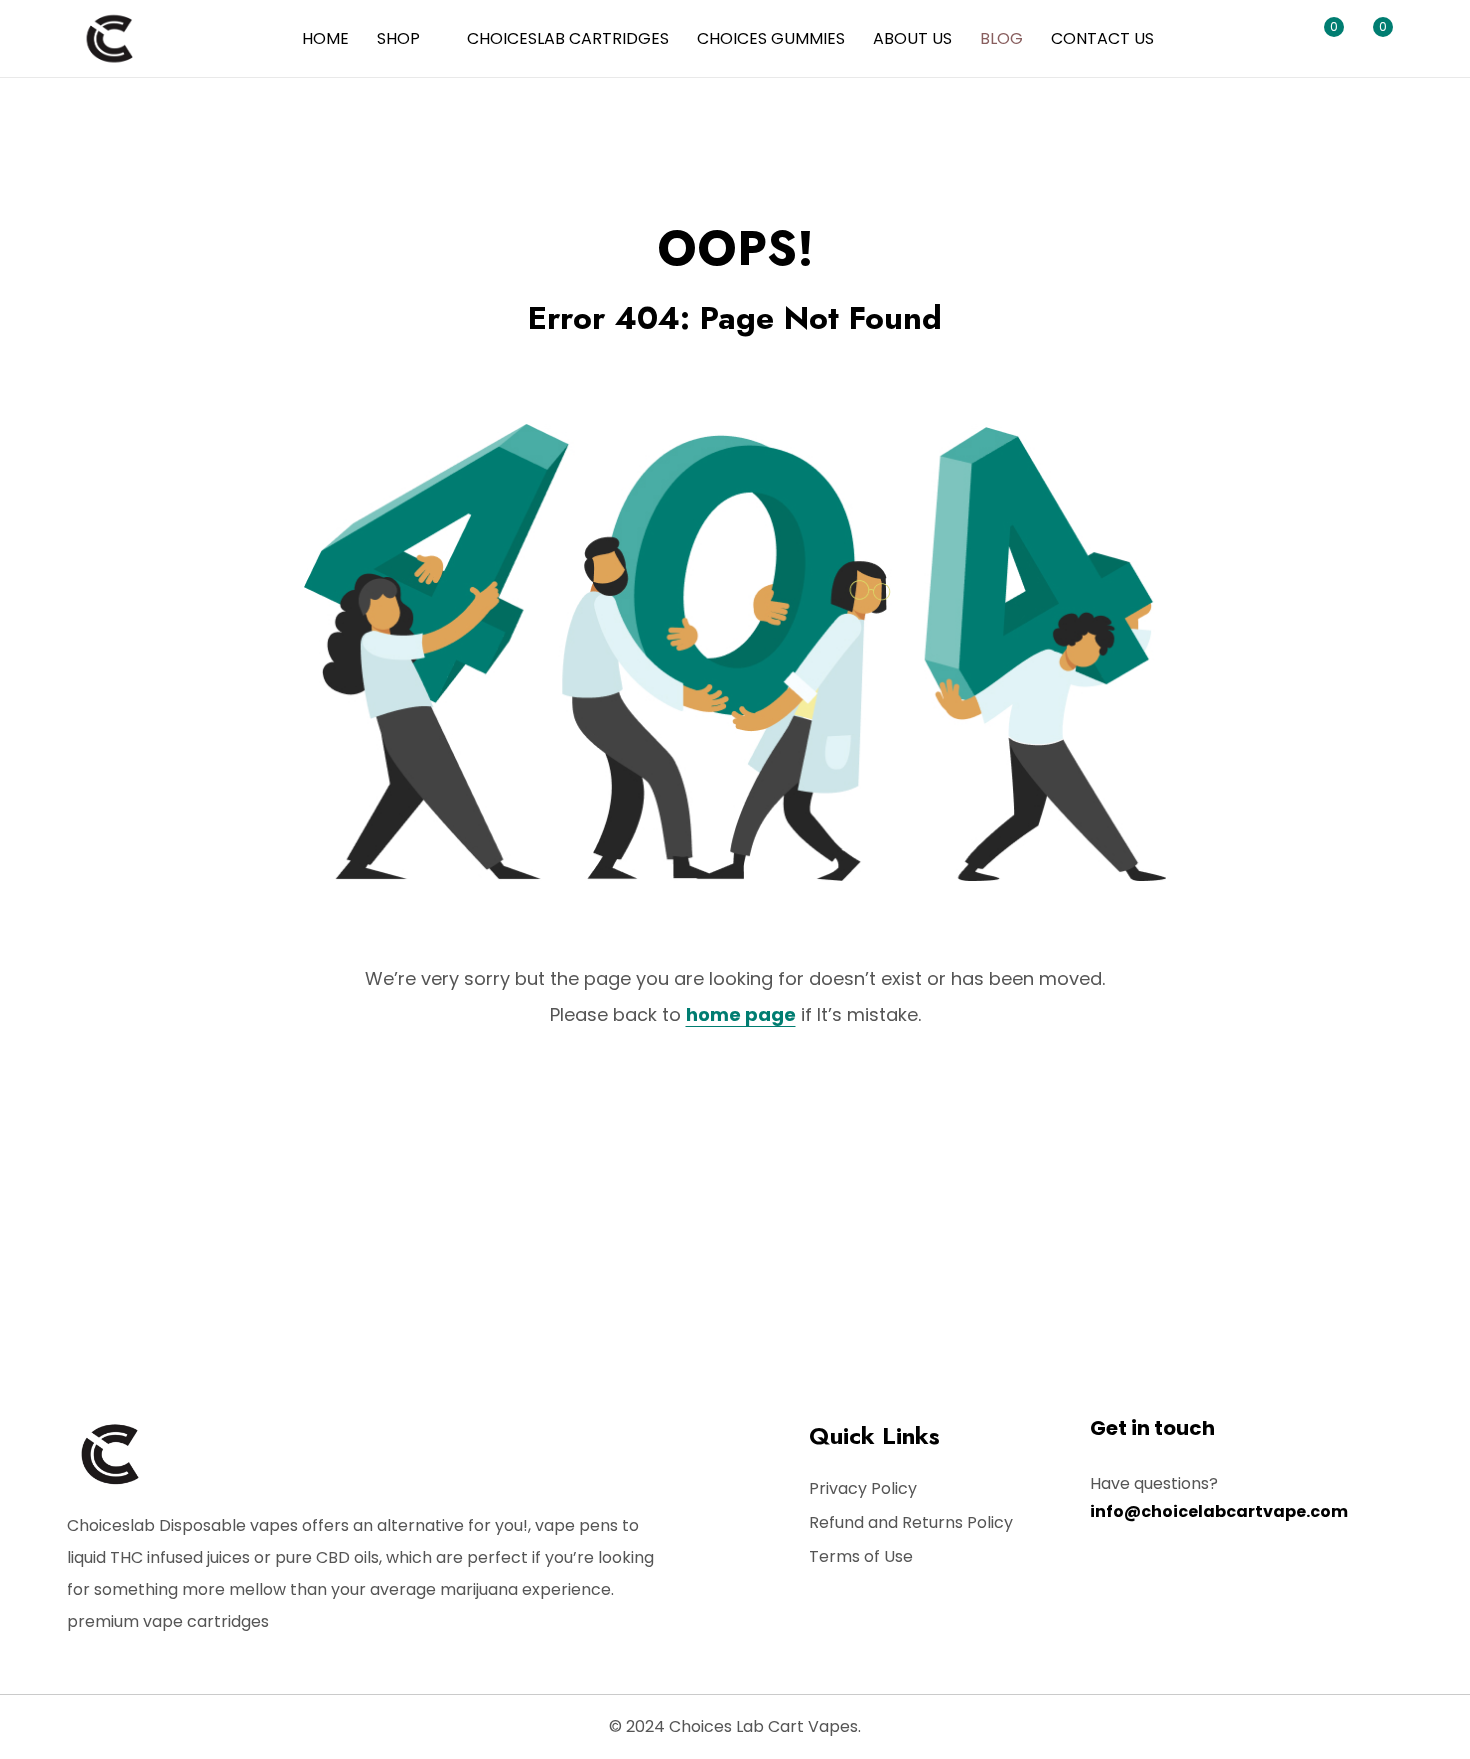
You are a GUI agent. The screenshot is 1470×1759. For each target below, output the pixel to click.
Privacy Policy (863, 1488)
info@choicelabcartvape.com (1219, 1511)
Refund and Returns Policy (911, 1522)
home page (741, 1014)
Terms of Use (861, 1556)
